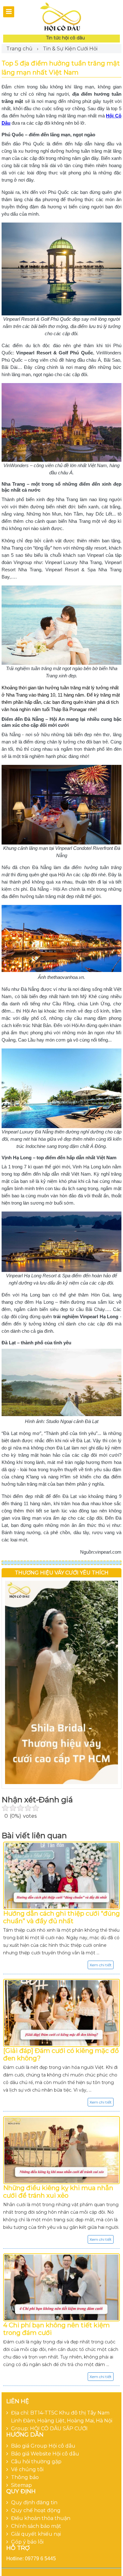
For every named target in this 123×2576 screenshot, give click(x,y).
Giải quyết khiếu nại (36, 2534)
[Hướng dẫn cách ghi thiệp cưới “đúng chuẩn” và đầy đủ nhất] (61, 1876)
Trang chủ (19, 49)
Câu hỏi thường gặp (36, 2462)
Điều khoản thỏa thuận (41, 2518)
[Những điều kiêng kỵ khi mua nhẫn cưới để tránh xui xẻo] (61, 2150)
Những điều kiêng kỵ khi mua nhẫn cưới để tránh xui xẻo (58, 2192)
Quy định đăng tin (34, 2503)
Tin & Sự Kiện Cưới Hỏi (70, 49)
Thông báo (25, 2477)
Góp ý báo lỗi (27, 2542)
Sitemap (21, 2485)
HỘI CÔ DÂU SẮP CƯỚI (59, 2429)
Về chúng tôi (27, 2469)
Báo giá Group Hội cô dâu (43, 2446)
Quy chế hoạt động (36, 2510)
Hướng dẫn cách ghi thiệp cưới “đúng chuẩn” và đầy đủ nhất (61, 1917)
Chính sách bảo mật (36, 2526)
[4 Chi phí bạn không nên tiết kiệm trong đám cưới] (61, 2287)
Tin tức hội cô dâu (65, 38)
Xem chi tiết (101, 1965)
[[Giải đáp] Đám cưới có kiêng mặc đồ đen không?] (61, 2013)
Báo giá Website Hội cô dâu (45, 2454)
